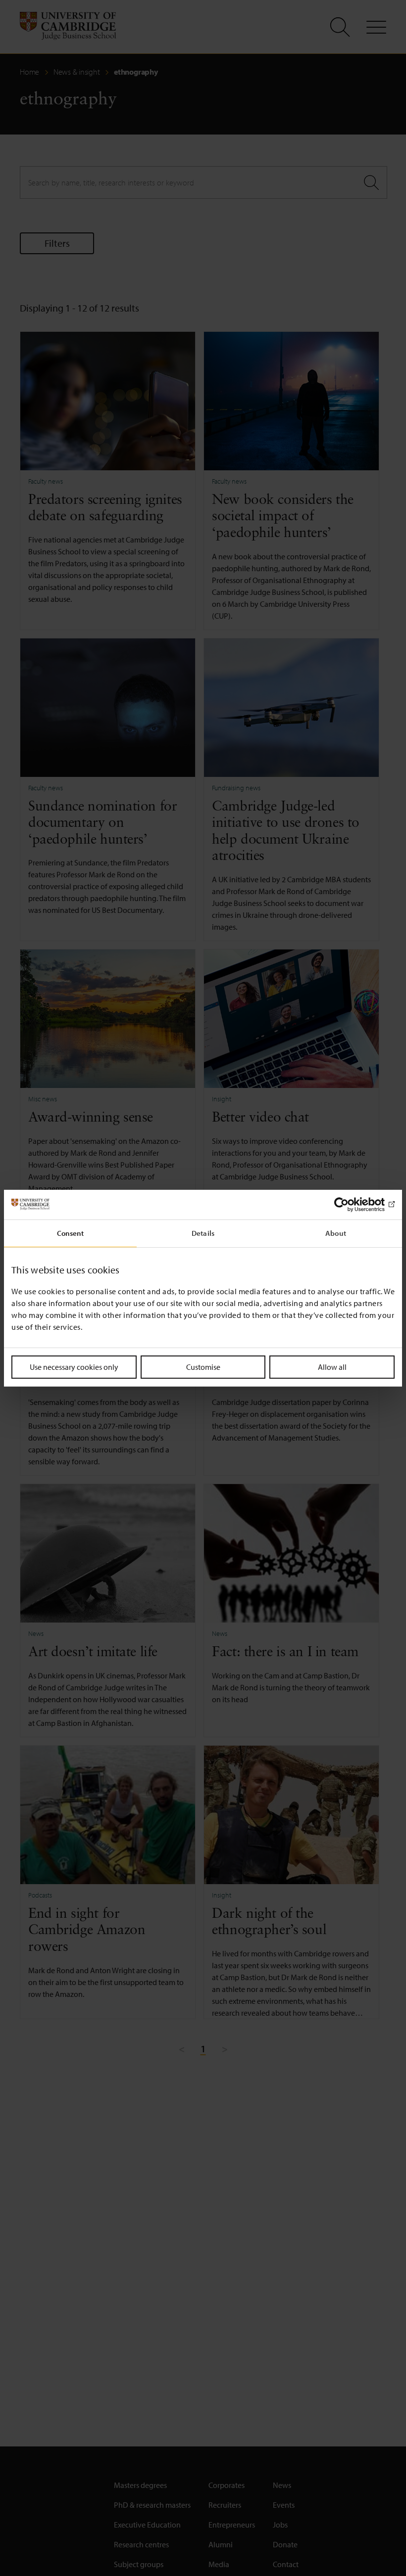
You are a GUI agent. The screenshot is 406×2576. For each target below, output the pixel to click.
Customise (203, 1366)
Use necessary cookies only (74, 1366)
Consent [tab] (71, 1233)
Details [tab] (203, 1233)
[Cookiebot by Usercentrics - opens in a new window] (351, 1204)
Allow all (332, 1366)
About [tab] (336, 1233)
